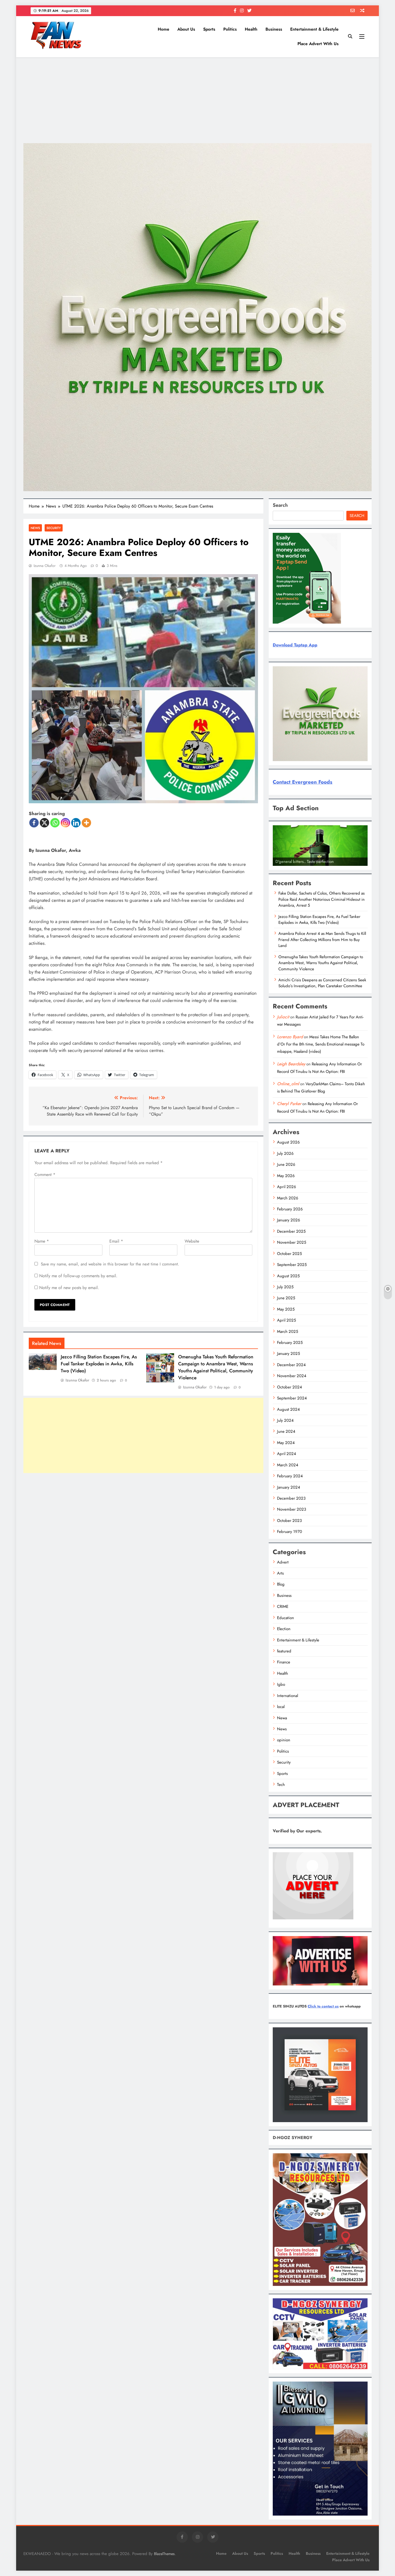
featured (284, 1651)
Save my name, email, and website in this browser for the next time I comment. (110, 1264)
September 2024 (292, 1398)
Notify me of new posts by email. (69, 1288)
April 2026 (287, 1187)
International (288, 1696)
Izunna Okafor (45, 566)
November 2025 (292, 1242)
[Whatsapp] (55, 823)
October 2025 (289, 1254)
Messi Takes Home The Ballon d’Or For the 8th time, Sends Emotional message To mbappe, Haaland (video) (321, 1044)
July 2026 (285, 1153)
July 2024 (285, 1420)
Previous (279, 864)
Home (164, 29)
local (281, 1707)
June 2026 (286, 1164)
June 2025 (286, 1298)
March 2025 (288, 1332)
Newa (282, 1718)
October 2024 (290, 1387)
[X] (44, 823)
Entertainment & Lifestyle (314, 29)
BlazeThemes (164, 2554)
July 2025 (285, 1287)
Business (274, 29)
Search (280, 505)
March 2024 (288, 1465)
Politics (230, 29)
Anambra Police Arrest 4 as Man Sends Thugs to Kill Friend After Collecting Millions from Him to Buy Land (322, 940)
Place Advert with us (318, 44)
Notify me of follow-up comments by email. (78, 1276)
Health (251, 29)
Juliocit (283, 1017)
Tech (281, 1785)
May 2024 (286, 1443)
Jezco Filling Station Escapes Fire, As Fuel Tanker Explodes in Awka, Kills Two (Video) (99, 1364)
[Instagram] (65, 823)
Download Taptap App (295, 645)
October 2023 (289, 1521)
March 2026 (288, 1198)
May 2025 (286, 1309)
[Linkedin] (76, 823)
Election (284, 1629)
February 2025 (290, 1343)
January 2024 (289, 1487)
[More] (86, 823)
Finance (284, 1662)
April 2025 (286, 1320)
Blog (281, 1584)
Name (42, 1241)
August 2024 (288, 1409)
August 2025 (288, 1276)
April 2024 (287, 1454)
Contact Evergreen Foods (303, 782)
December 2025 (291, 1231)
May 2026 (286, 1176)
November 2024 (292, 1376)
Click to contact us (323, 2006)
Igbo (281, 1684)
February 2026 (290, 1209)
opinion (284, 1740)
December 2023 (291, 1498)
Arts (280, 1573)
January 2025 (288, 1354)
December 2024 (291, 1365)
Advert (283, 1562)
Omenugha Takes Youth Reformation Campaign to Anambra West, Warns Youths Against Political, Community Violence (216, 1367)
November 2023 (292, 1509)
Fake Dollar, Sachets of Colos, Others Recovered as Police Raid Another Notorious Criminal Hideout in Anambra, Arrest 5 (322, 899)
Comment (45, 1175)
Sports (209, 29)
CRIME (283, 1607)
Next (361, 864)
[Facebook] (34, 823)
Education (286, 1618)
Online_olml (288, 1084)
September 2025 (292, 1265)
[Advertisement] (198, 100)
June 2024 (286, 1431)
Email (116, 1241)
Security (54, 528)
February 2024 (290, 1476)
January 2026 (289, 1220)
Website (192, 1241)
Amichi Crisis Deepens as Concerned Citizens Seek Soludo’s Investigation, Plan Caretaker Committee (322, 983)
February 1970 (290, 1532)
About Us (186, 29)
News (35, 528)
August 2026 (288, 1142)
